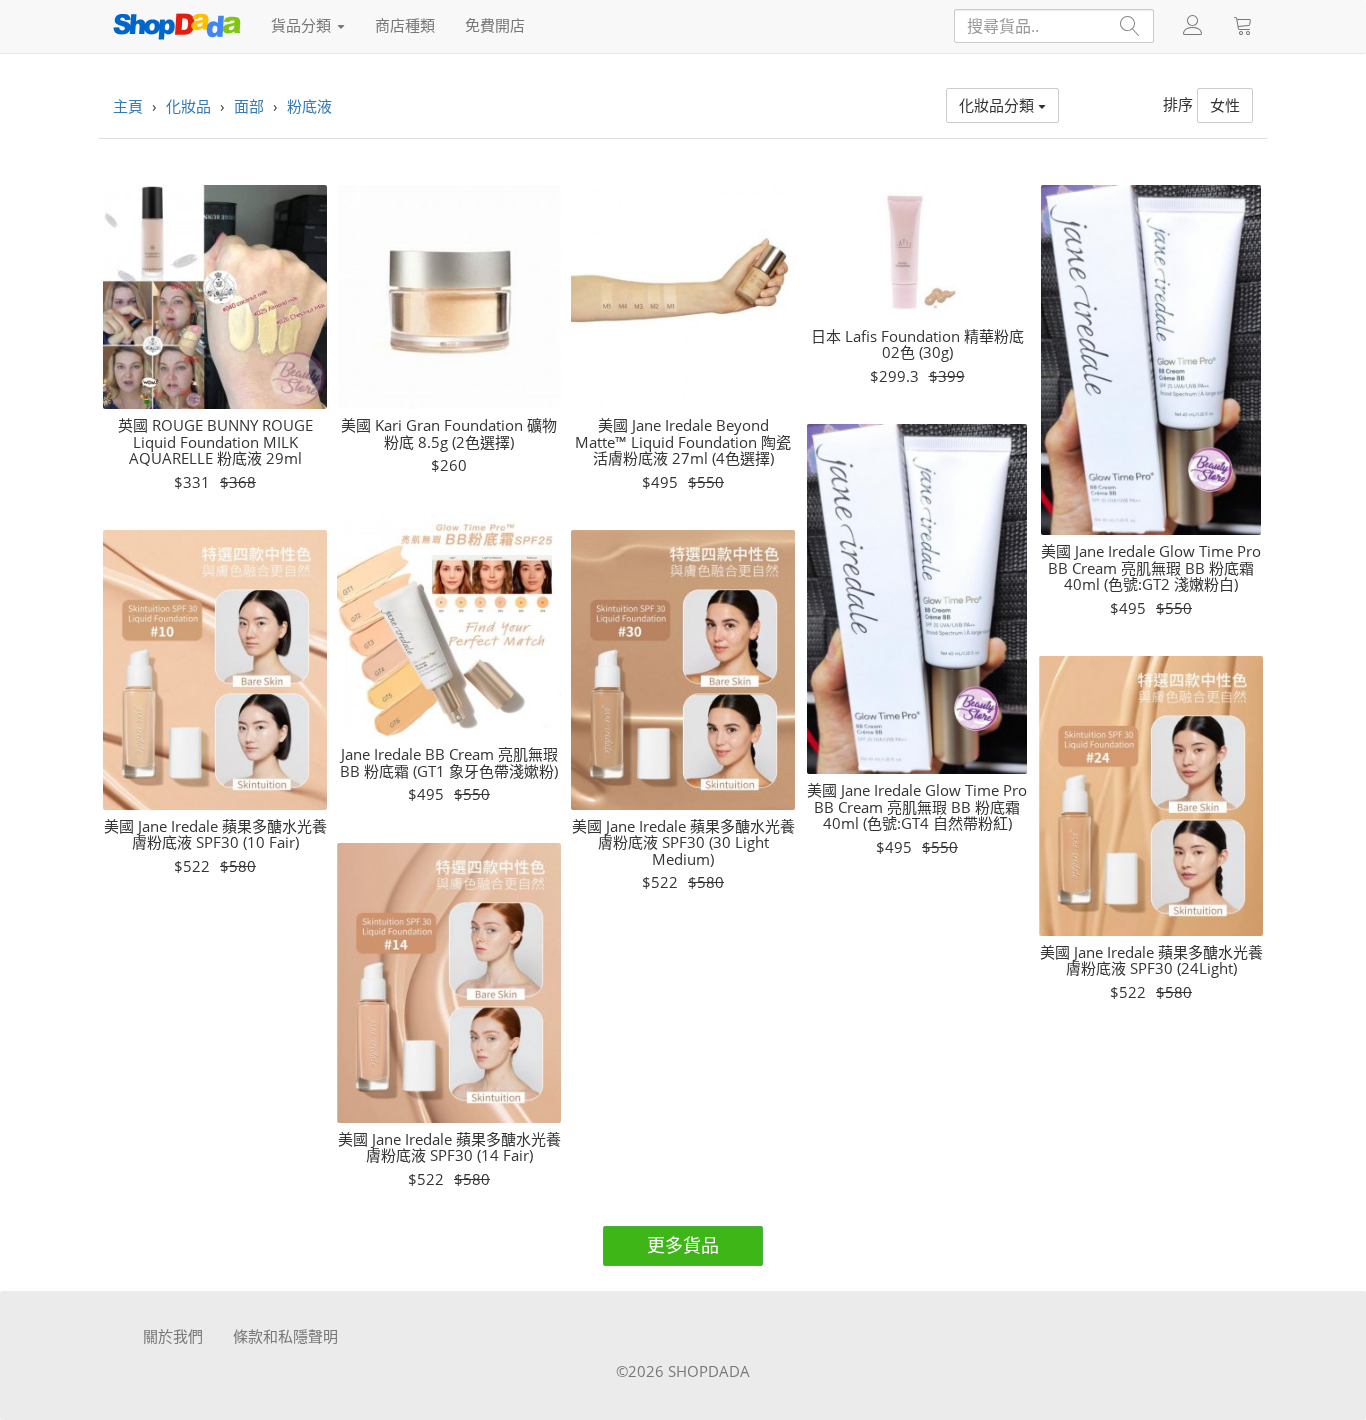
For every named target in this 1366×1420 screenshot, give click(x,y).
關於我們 (173, 1336)
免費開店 (495, 25)
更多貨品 (683, 1245)
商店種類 (405, 25)
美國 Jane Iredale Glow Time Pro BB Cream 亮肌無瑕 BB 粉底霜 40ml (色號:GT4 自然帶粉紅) (917, 807)
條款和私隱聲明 (285, 1336)
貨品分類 (303, 25)
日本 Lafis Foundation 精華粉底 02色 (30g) (917, 344)
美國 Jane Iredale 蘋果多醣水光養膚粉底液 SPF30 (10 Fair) (215, 834)
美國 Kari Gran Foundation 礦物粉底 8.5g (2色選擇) (449, 433)
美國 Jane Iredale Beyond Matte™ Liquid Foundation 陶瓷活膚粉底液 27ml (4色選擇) (683, 442)
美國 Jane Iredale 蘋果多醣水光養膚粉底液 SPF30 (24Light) (1151, 960)
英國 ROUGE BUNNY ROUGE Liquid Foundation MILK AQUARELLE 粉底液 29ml (215, 442)
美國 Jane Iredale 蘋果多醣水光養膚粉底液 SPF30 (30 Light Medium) (683, 843)
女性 (1225, 105)
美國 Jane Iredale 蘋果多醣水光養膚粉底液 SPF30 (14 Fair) (449, 1147)
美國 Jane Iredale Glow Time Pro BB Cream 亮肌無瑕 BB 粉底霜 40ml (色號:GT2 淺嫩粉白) (1151, 568)
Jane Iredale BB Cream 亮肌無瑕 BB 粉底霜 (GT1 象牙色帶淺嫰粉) (449, 762)
